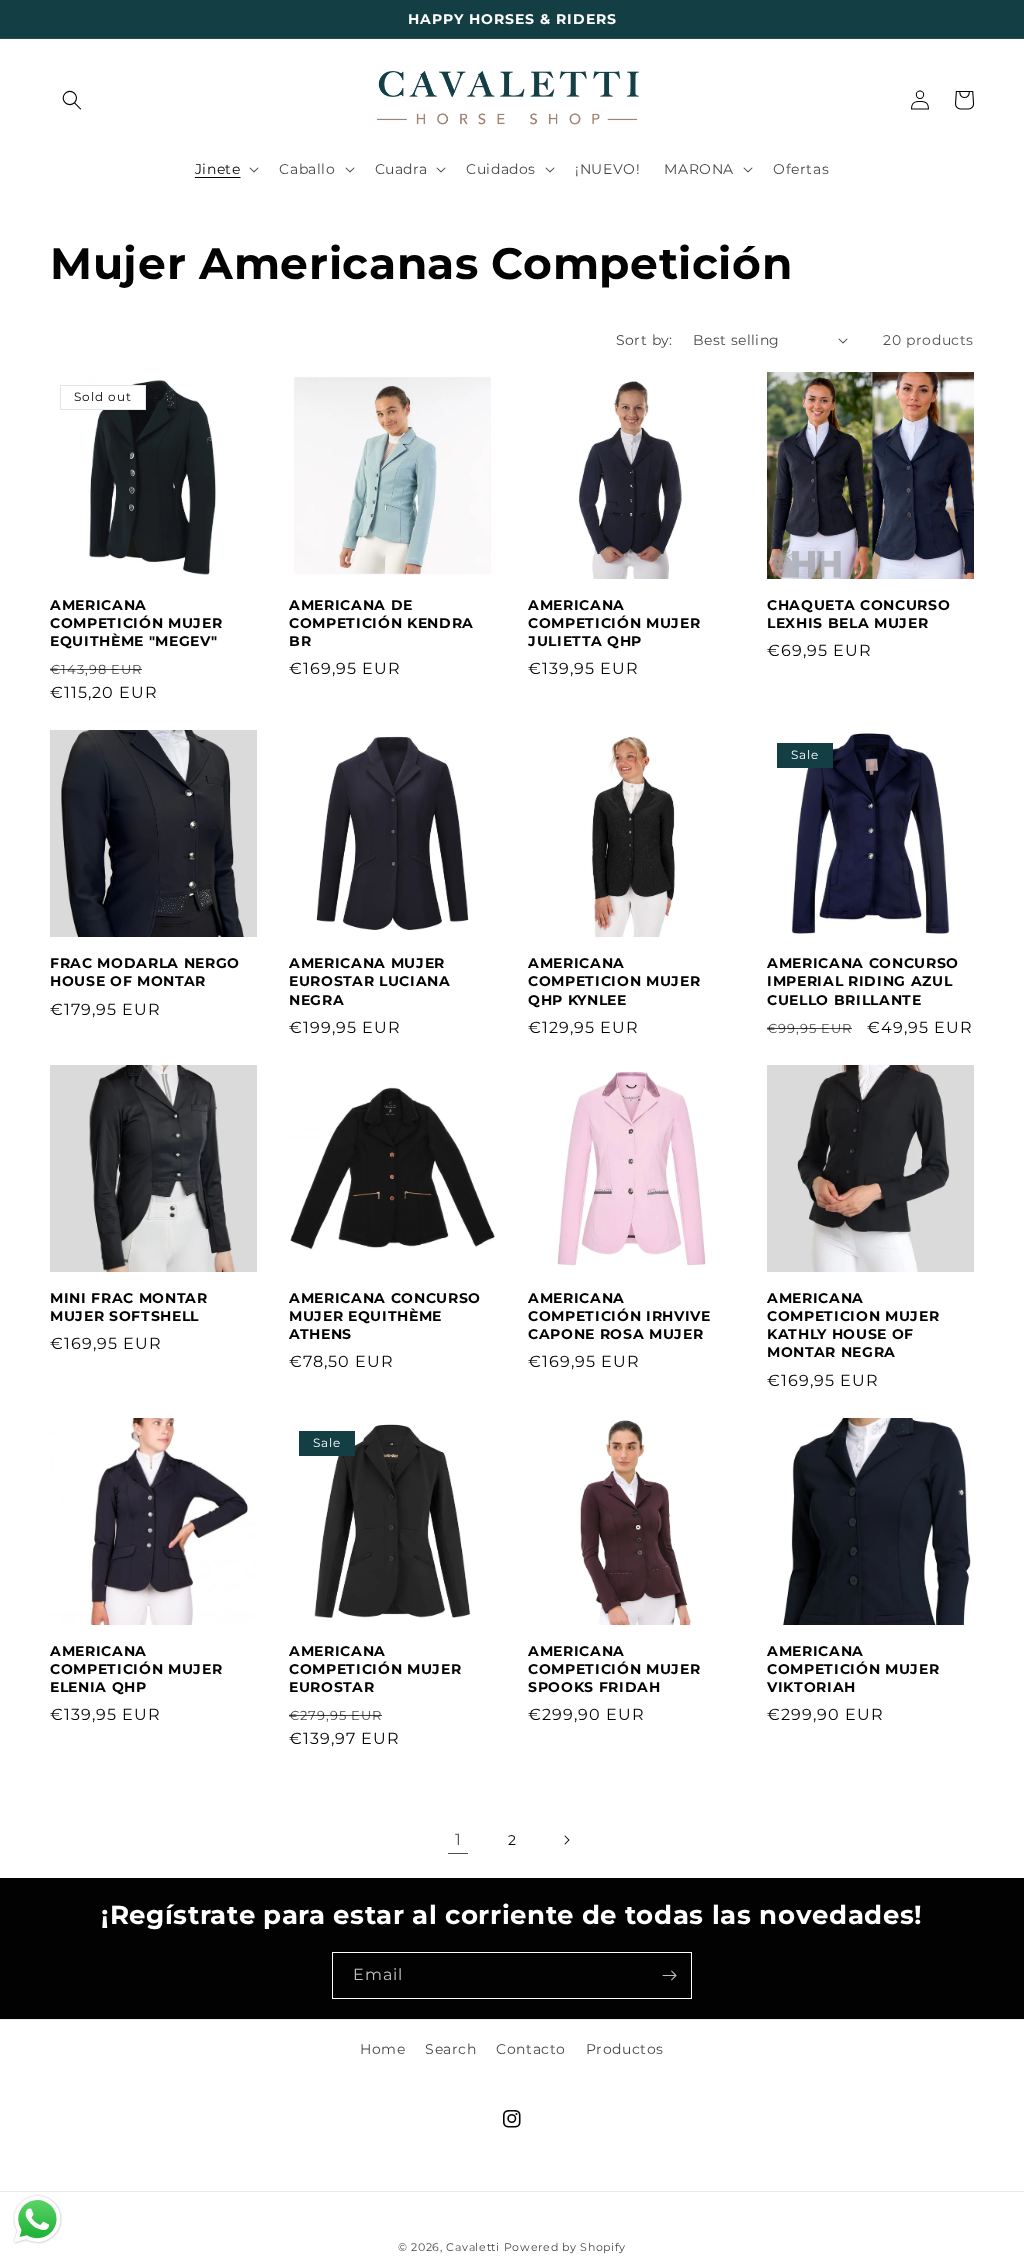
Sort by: (644, 340)
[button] (72, 100)
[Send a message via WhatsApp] (37, 2219)
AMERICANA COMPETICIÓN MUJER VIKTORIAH (853, 1669)
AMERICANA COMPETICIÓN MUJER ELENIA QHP (136, 1669)
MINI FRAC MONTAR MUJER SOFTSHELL (129, 1307)
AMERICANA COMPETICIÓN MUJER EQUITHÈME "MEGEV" (136, 623)
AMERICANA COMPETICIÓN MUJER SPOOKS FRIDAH (614, 1669)
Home (382, 2049)
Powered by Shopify (565, 2247)
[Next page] (566, 1840)
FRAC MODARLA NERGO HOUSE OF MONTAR (145, 972)
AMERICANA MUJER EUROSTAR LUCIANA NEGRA (370, 981)
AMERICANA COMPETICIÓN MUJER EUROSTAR (375, 1669)
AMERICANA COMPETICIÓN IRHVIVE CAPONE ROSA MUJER (619, 1316)
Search (451, 2049)
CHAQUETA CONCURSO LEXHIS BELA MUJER (858, 614)
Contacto (531, 2049)
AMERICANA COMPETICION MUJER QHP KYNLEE (614, 981)
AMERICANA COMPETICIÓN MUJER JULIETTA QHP (614, 623)
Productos (625, 2049)
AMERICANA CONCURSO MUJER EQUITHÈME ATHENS (385, 1316)
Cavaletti (472, 2247)
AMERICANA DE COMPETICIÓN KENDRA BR (381, 623)
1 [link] (458, 1839)
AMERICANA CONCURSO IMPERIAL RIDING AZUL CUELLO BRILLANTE (863, 981)
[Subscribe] (669, 1975)
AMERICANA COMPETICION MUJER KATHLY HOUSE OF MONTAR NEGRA (853, 1325)
